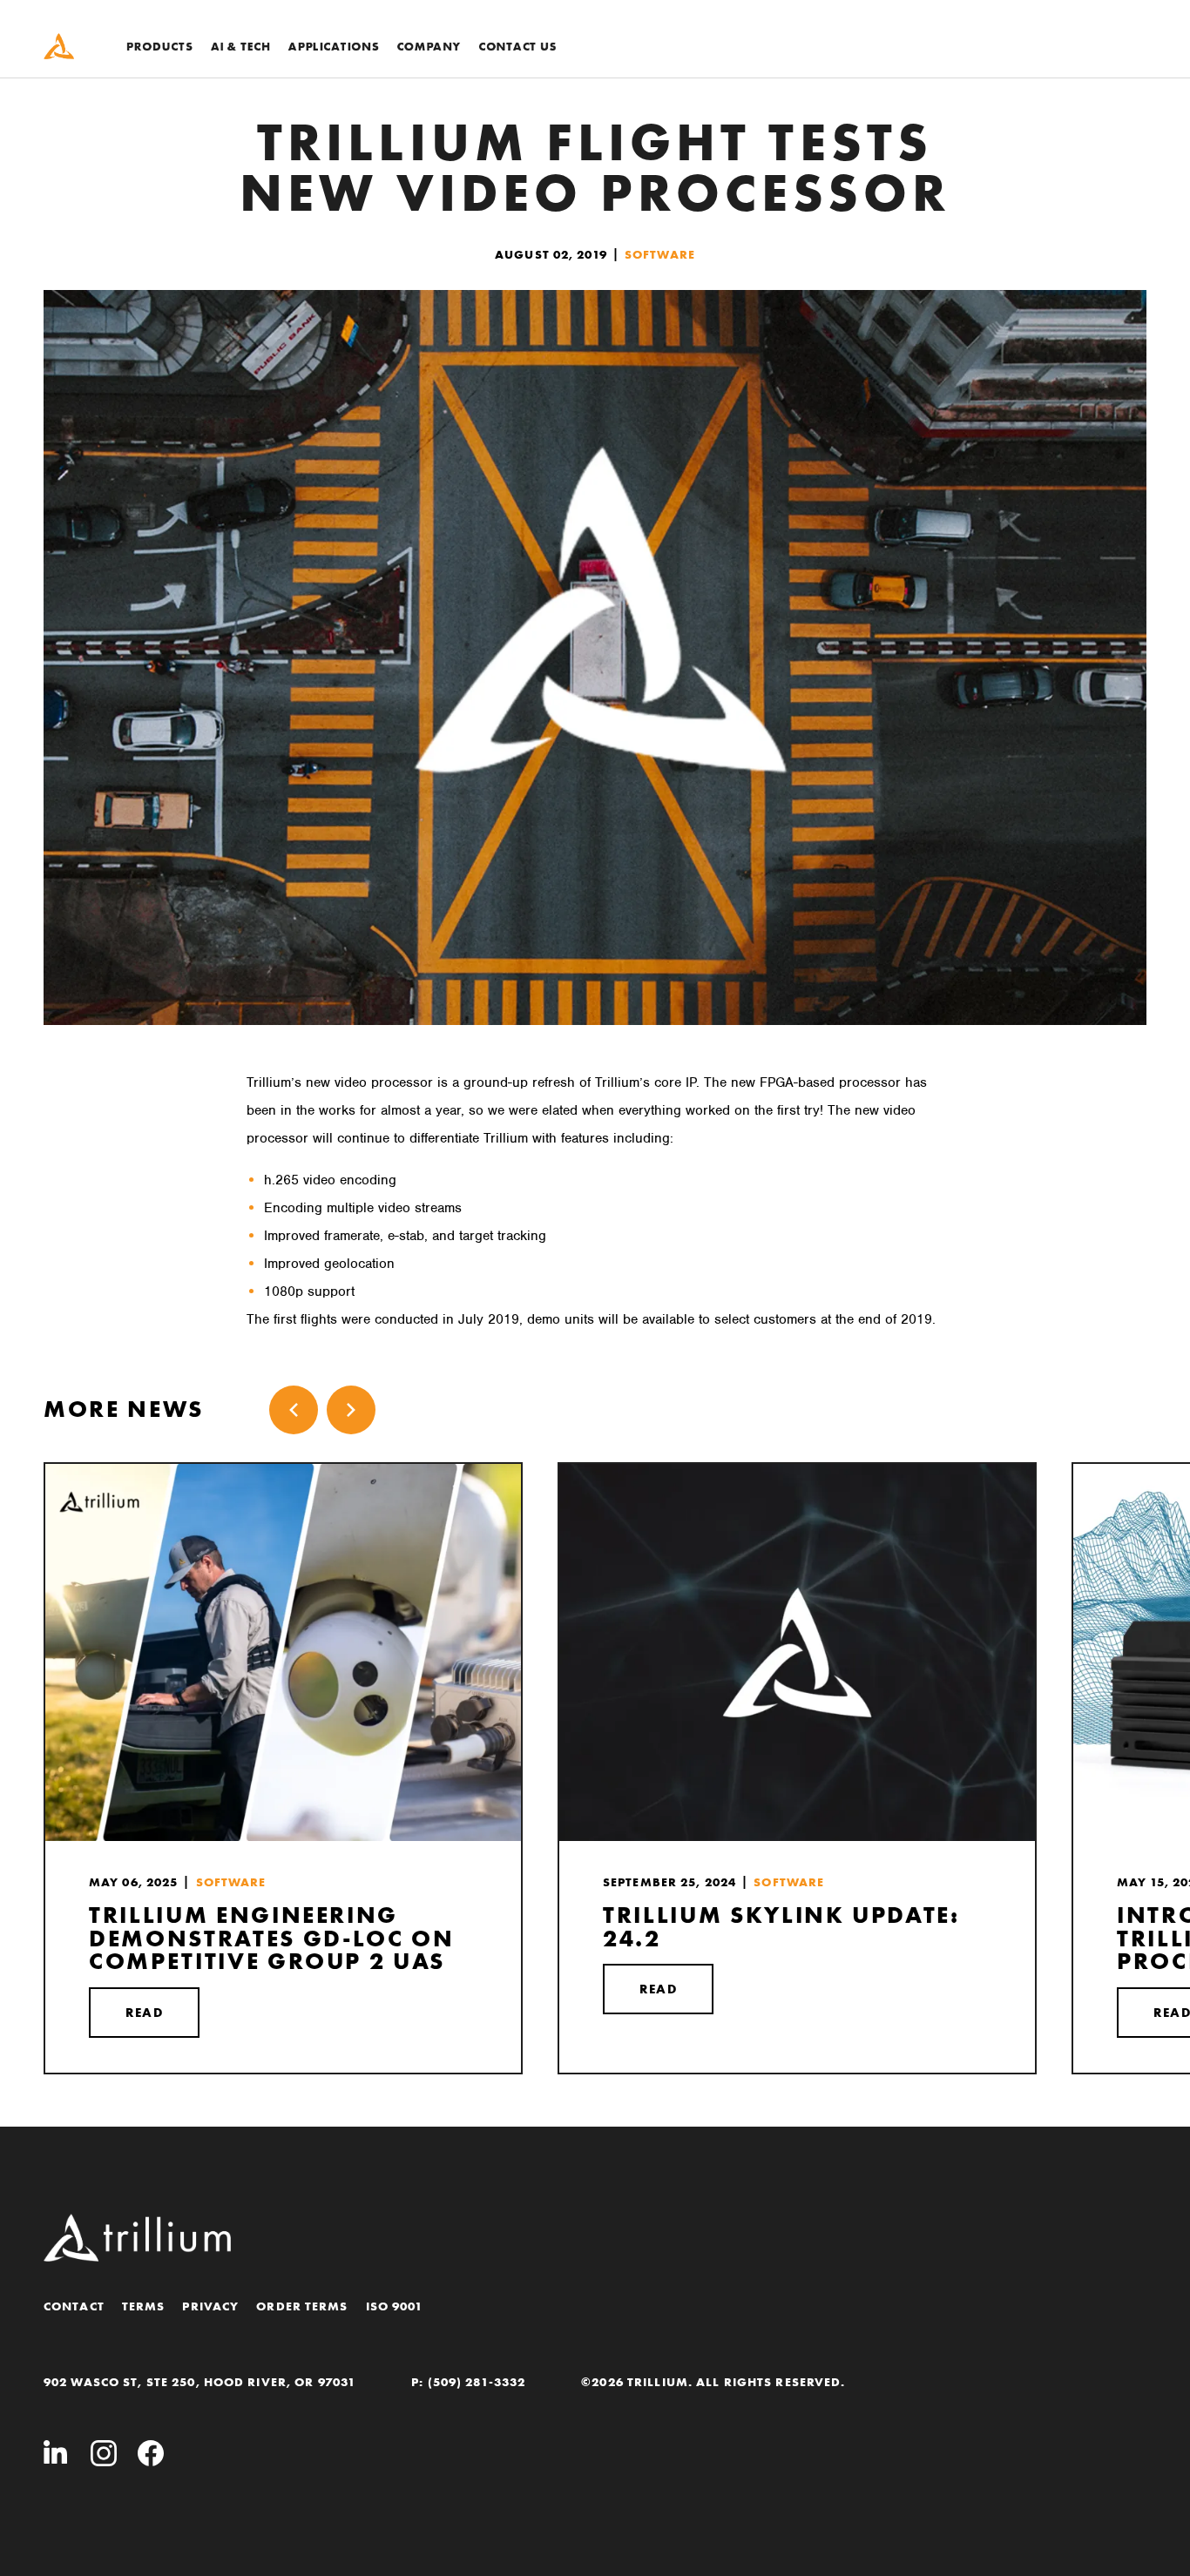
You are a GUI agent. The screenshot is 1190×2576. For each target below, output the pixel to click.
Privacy (210, 2306)
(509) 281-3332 (477, 2382)
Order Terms (302, 2306)
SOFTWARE (660, 254)
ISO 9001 (395, 2306)
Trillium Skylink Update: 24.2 (781, 1927)
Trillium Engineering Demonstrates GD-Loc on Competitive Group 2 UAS (271, 1939)
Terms (144, 2306)
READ (144, 2013)
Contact (74, 2306)
